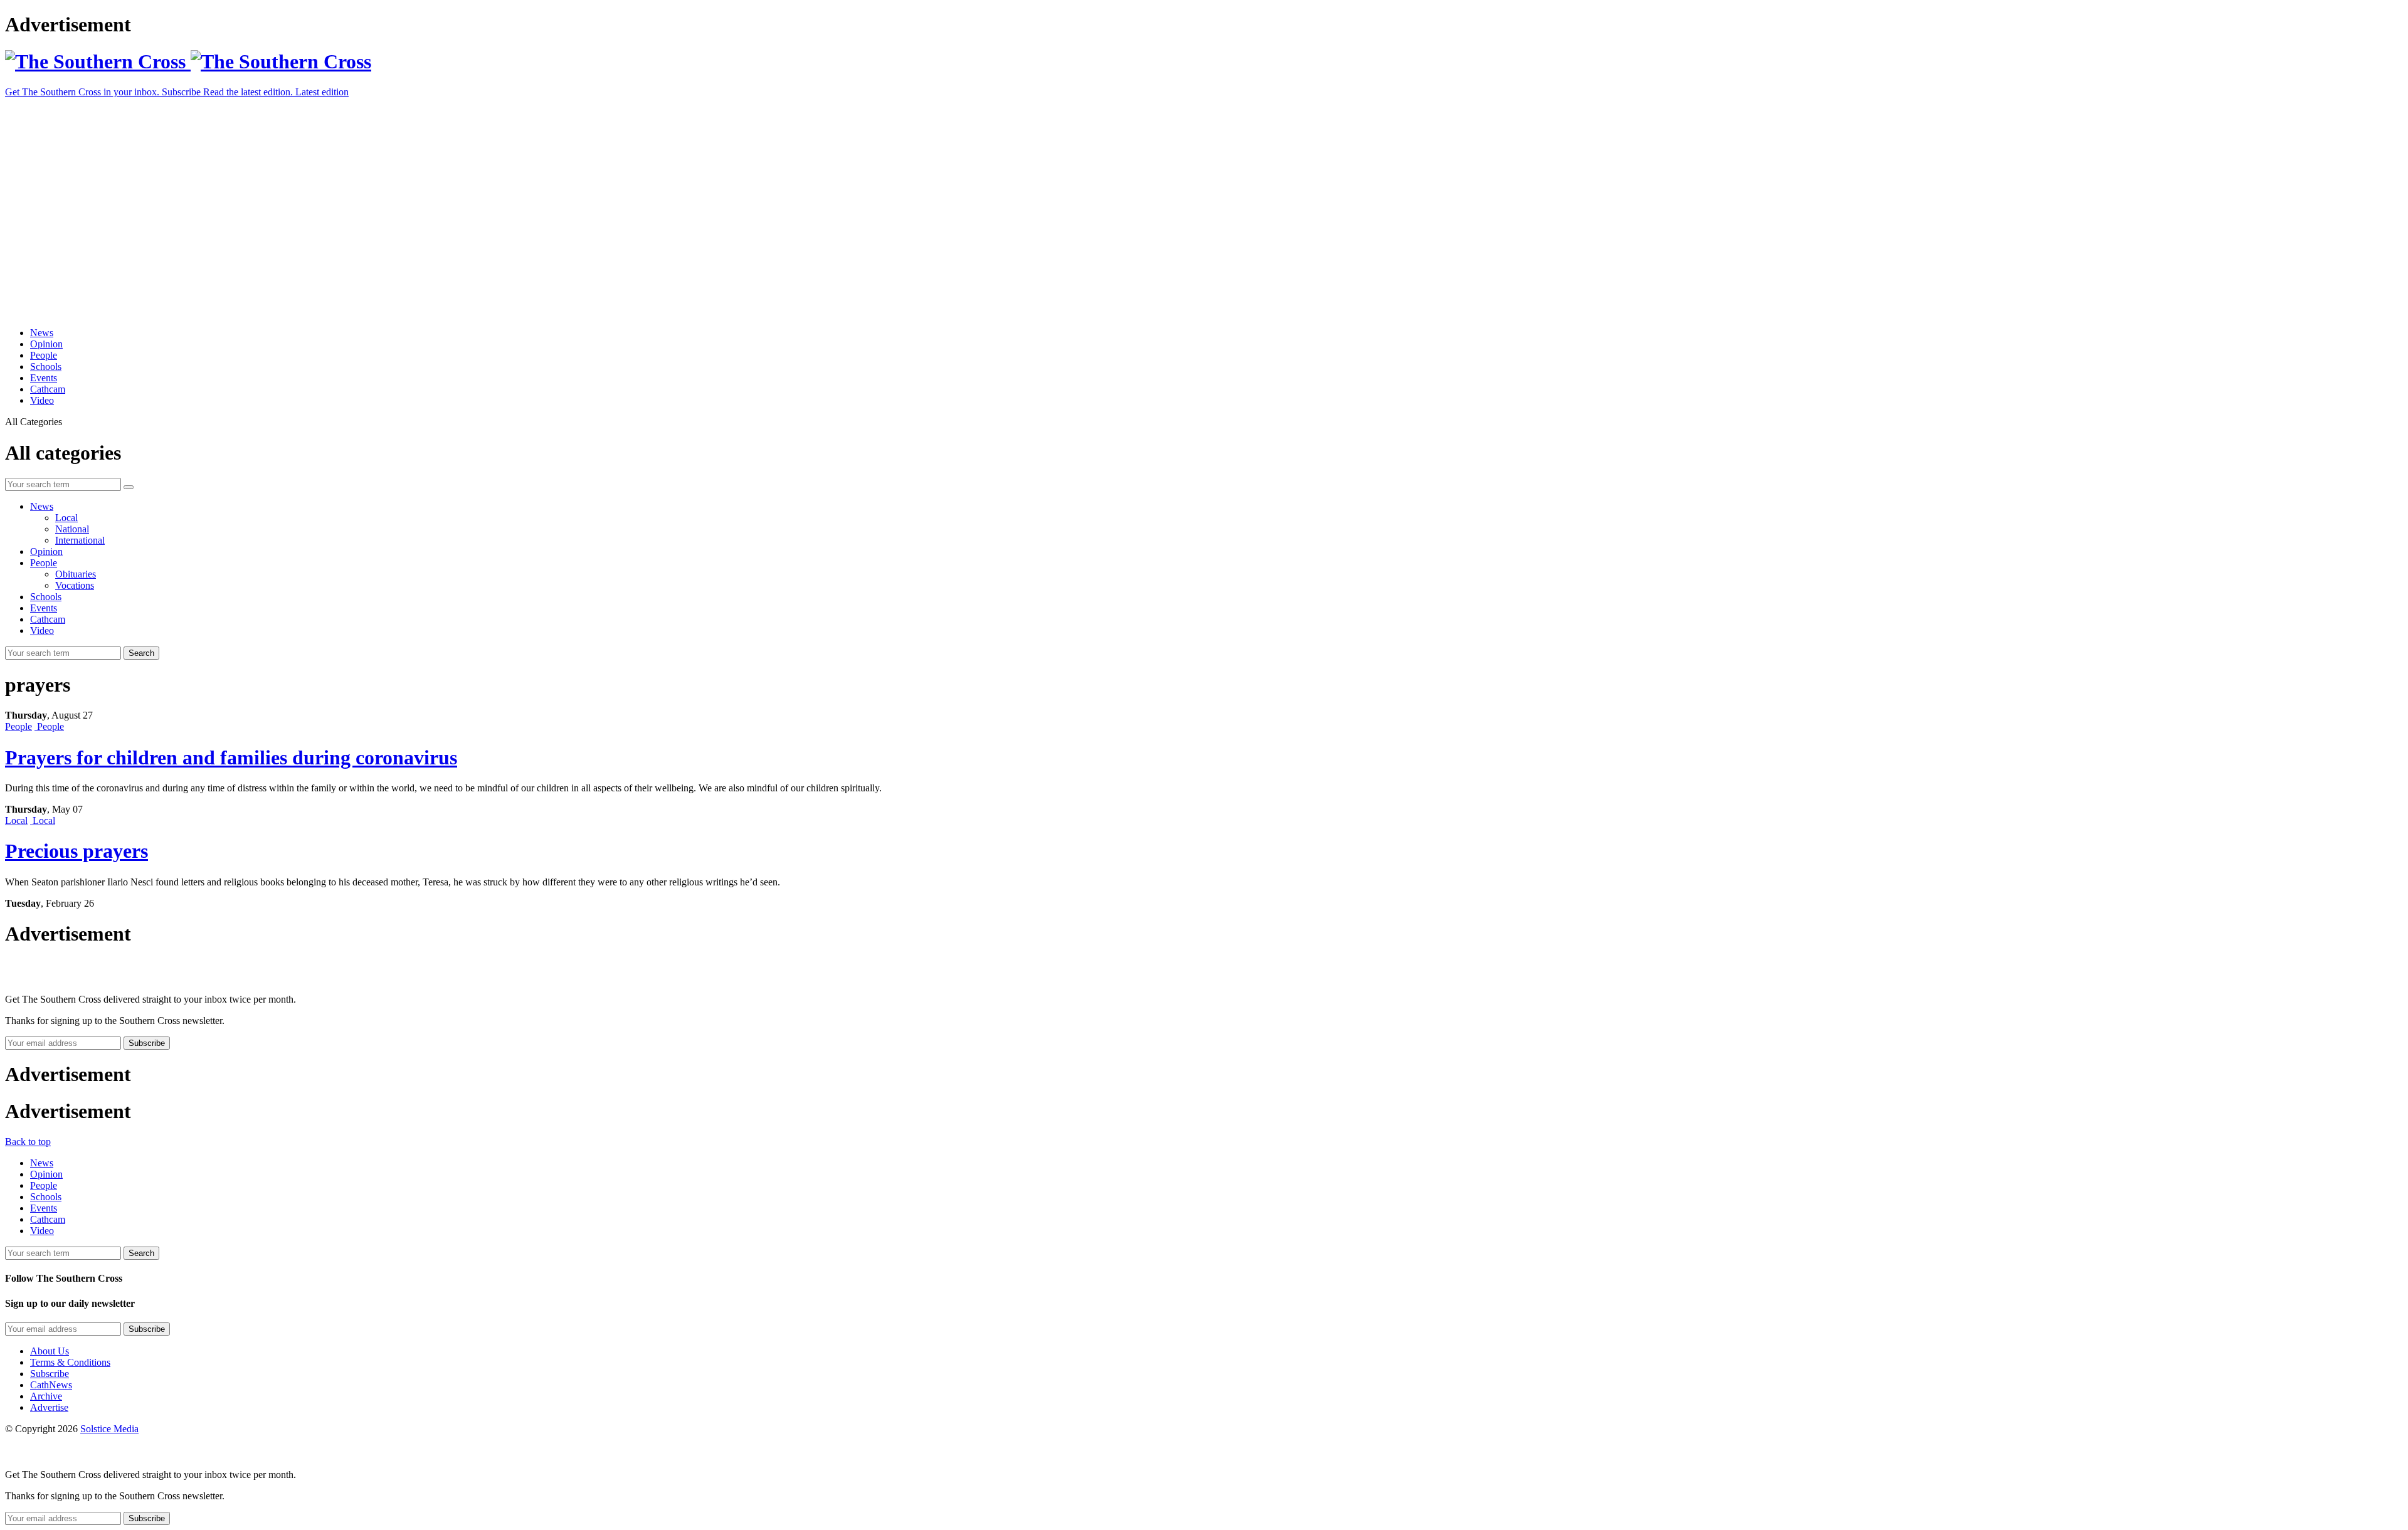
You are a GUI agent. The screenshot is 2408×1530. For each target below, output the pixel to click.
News (42, 333)
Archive (46, 1396)
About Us (50, 1351)
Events (44, 378)
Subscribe (50, 1374)
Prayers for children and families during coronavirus (231, 757)
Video (42, 400)
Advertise (49, 1407)
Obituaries (76, 574)
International (80, 540)
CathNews (51, 1385)
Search (141, 653)
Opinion (46, 344)
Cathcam (48, 389)
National (72, 529)
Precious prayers (77, 851)
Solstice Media (109, 1429)
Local (66, 518)
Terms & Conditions (70, 1362)
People (44, 355)
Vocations (75, 585)
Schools (46, 367)
